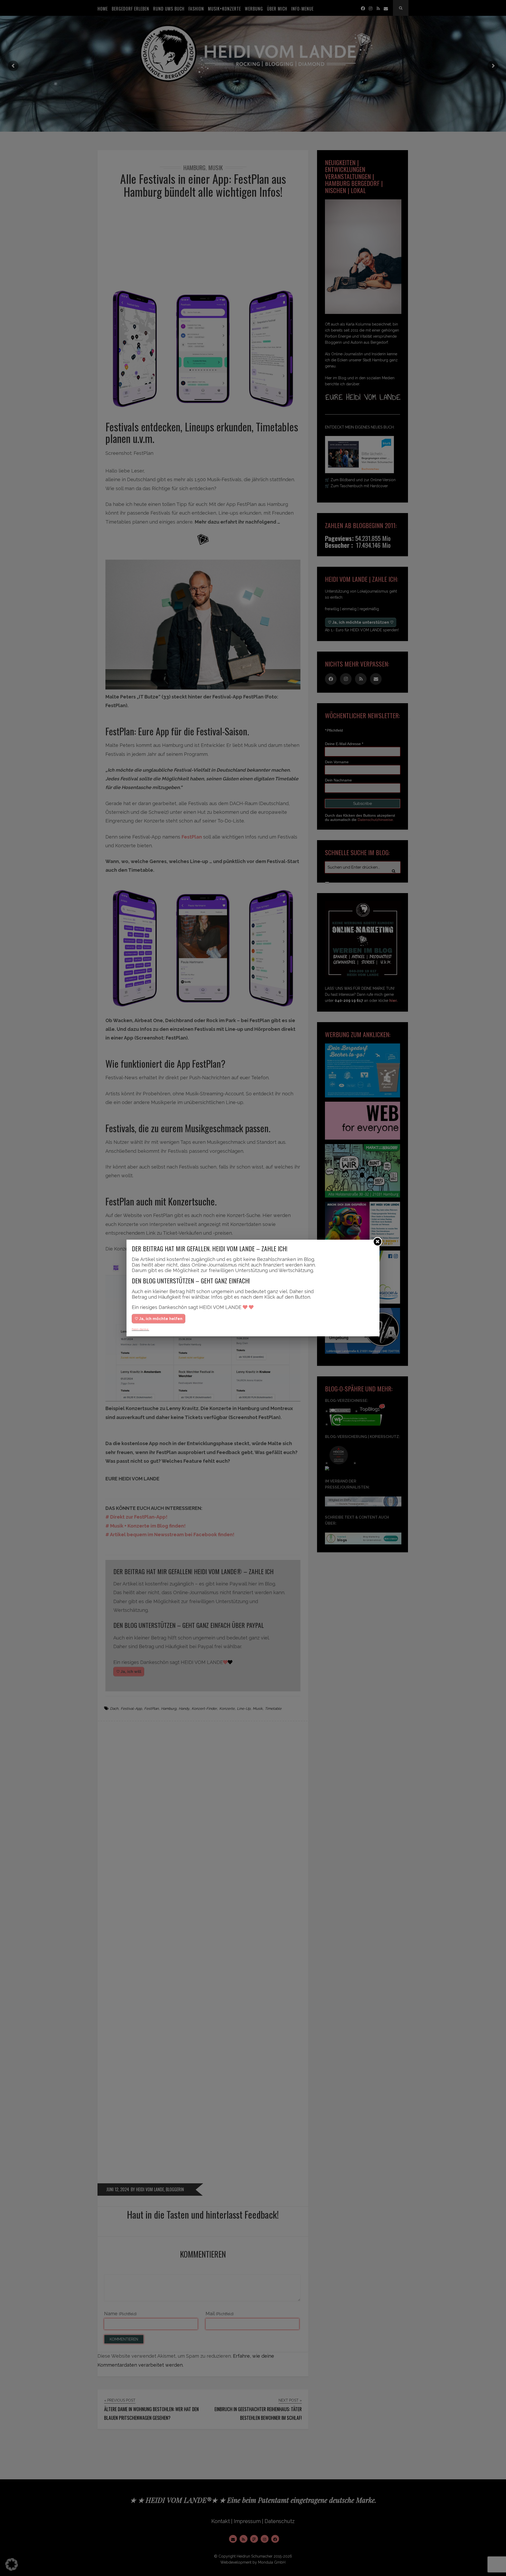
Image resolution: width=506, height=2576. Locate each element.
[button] (12, 2564)
